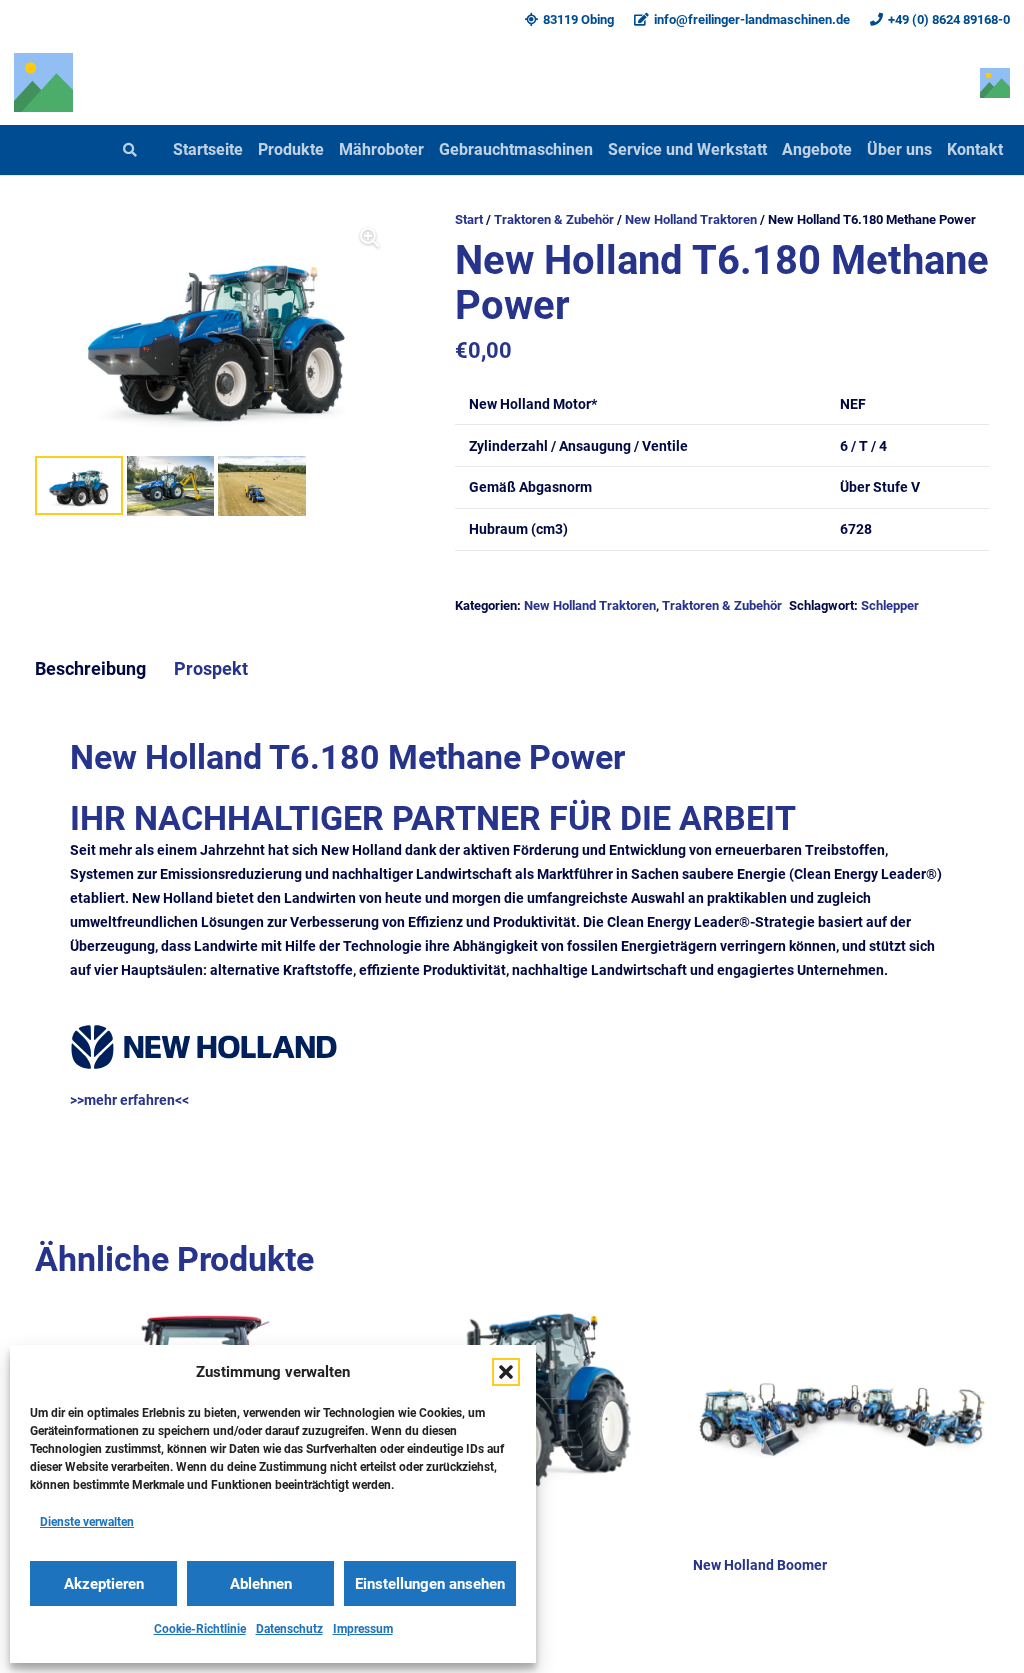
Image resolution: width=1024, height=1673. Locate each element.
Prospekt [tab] (211, 669)
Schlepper (890, 605)
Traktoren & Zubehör (554, 219)
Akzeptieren (104, 1584)
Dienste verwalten (87, 1522)
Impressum (363, 1629)
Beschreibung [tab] (90, 669)
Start (469, 219)
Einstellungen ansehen (430, 1584)
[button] (506, 1372)
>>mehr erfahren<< (129, 1100)
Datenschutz (289, 1629)
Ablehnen (261, 1584)
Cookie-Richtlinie (200, 1629)
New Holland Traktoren (691, 219)
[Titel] (43, 82)
